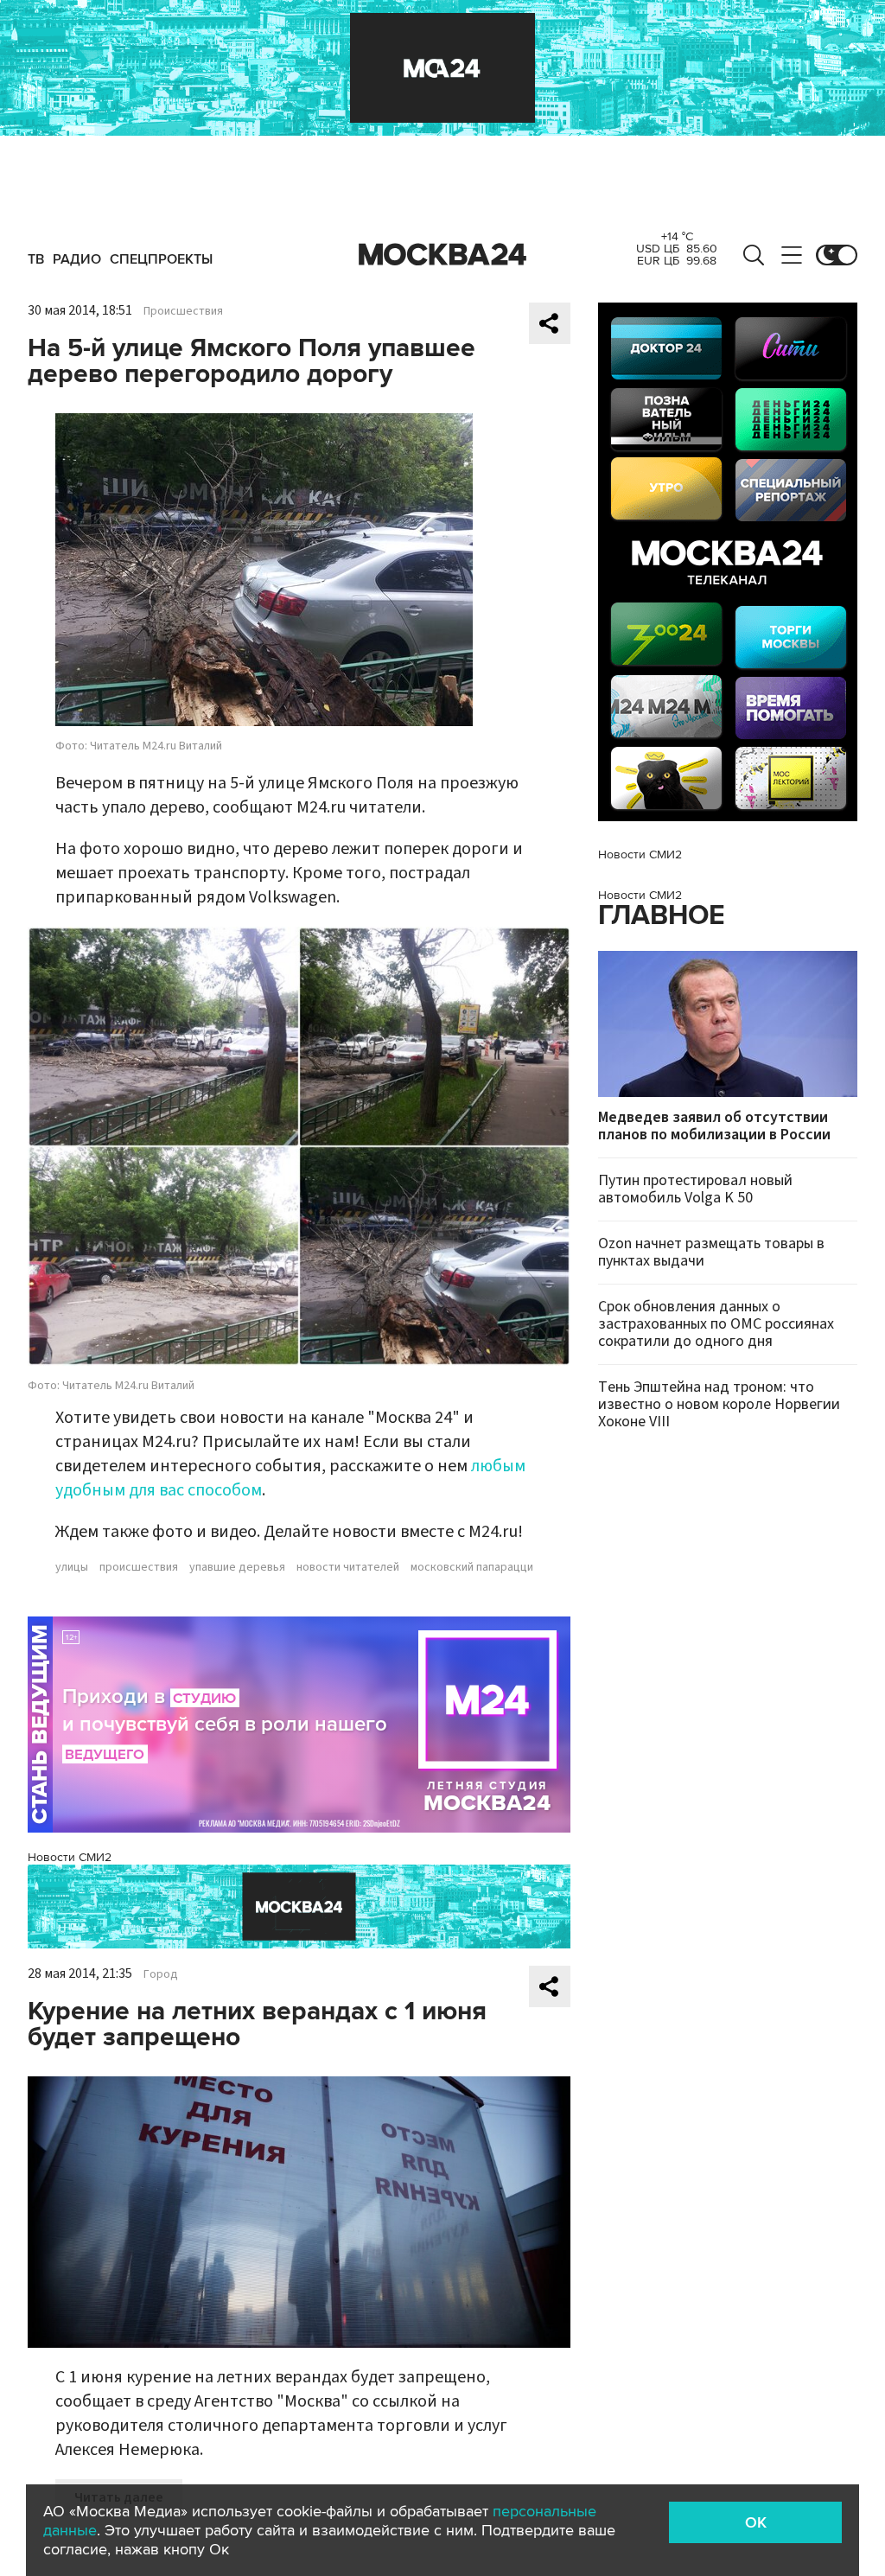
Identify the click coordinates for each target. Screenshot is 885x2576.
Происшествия (183, 311)
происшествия (139, 1567)
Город (161, 1974)
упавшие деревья (237, 1567)
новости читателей (348, 1567)
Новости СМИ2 (70, 1857)
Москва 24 (442, 255)
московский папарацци (472, 1567)
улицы (72, 1567)
